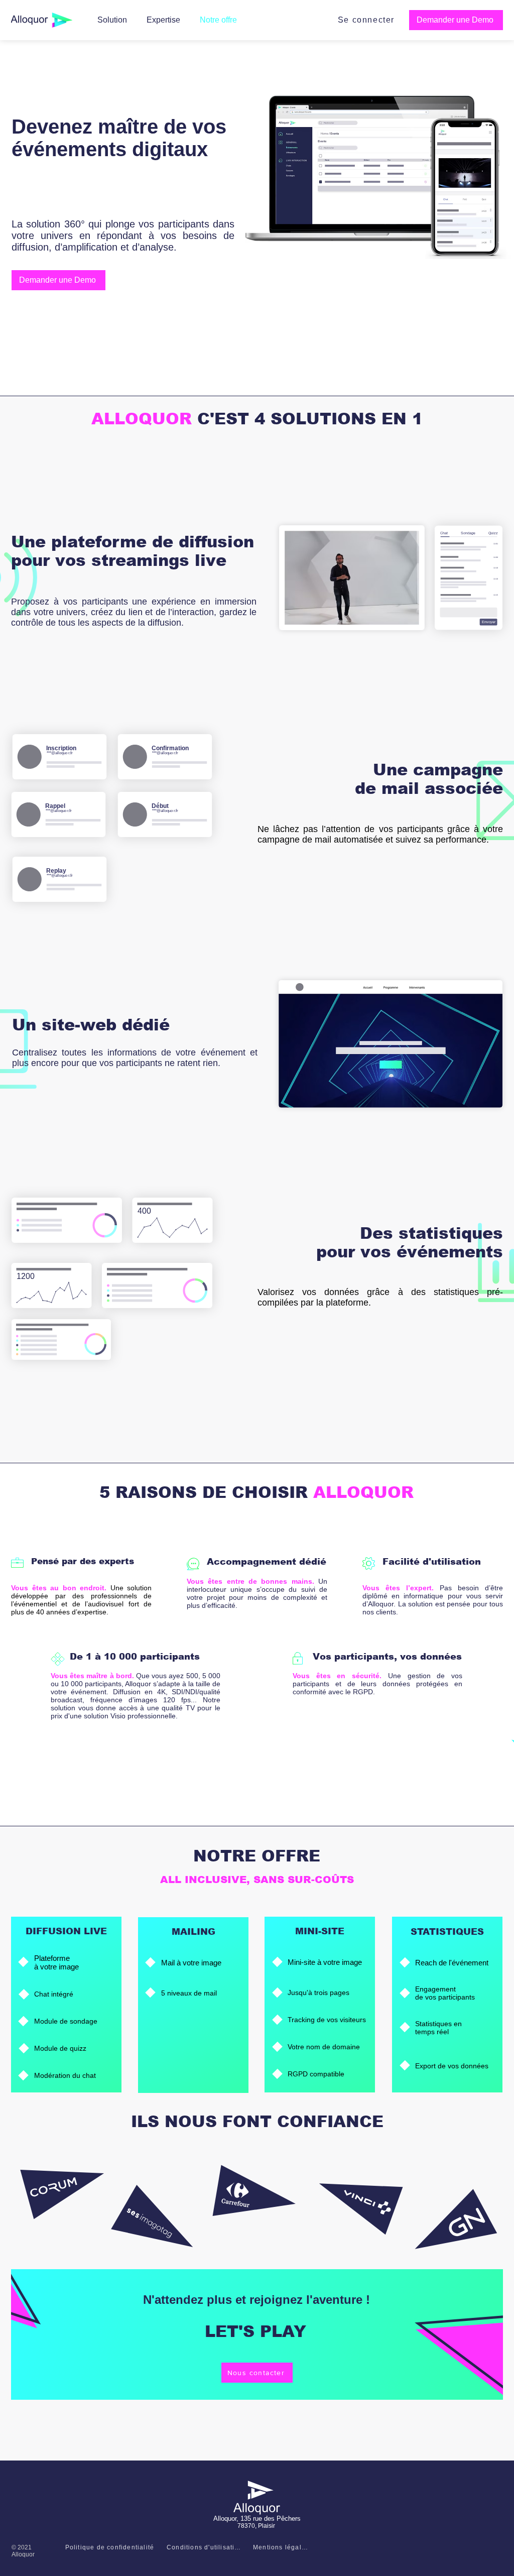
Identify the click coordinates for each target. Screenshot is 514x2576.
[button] (456, 20)
